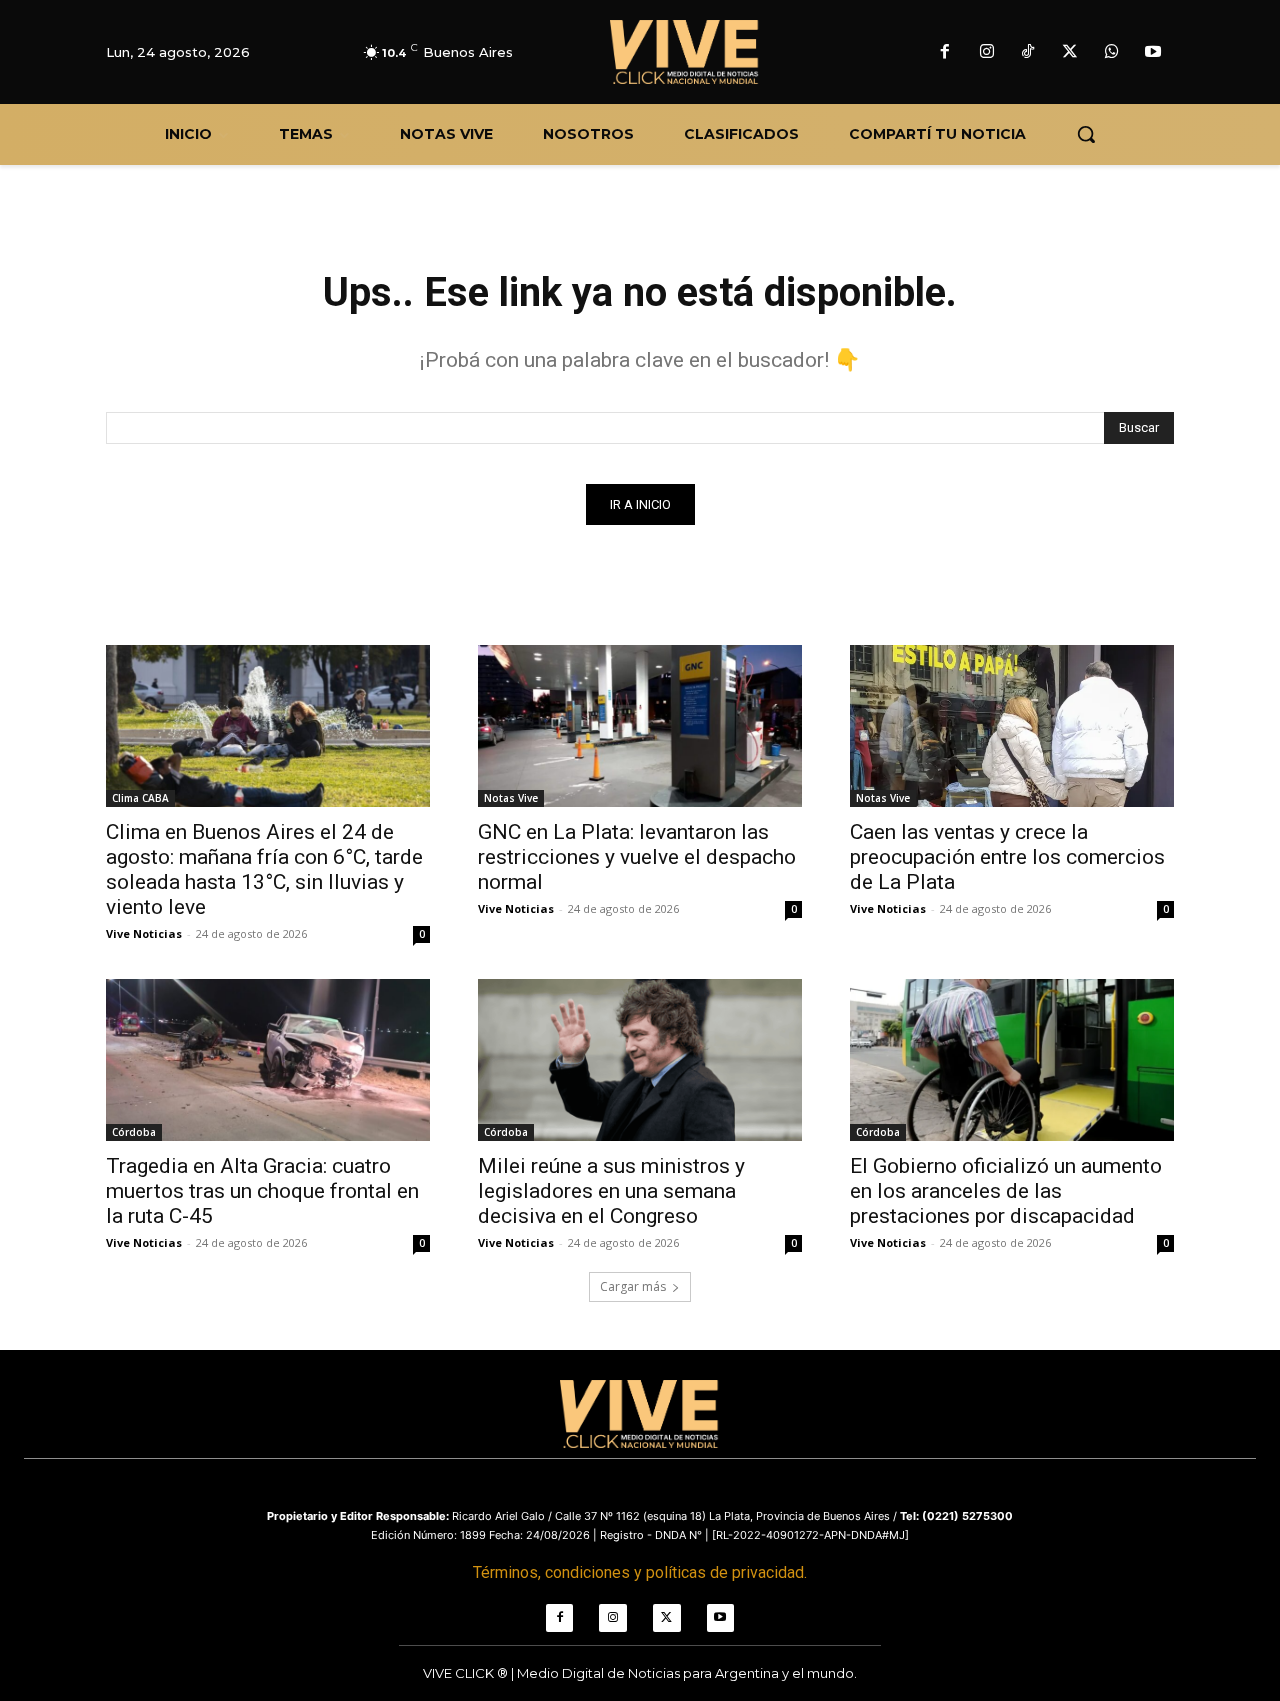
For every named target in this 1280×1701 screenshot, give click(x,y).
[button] (1086, 134)
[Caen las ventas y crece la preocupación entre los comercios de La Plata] (1012, 726)
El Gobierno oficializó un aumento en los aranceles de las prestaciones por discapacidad (1006, 1191)
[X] (1070, 53)
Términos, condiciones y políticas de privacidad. (640, 1572)
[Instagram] (987, 53)
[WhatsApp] (1112, 53)
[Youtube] (1153, 53)
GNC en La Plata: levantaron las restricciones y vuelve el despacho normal (637, 857)
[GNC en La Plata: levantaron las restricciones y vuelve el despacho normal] (640, 726)
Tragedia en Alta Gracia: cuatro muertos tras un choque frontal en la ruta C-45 (262, 1191)
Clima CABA (140, 798)
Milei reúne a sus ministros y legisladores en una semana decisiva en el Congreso (611, 1191)
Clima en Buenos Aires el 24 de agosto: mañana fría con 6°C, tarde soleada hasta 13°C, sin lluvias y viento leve (264, 869)
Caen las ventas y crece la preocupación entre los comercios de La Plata (1007, 857)
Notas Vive (511, 798)
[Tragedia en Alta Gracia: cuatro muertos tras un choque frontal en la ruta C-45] (268, 1060)
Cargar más (633, 1286)
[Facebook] (945, 53)
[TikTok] (1029, 53)
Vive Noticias (144, 933)
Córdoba (134, 1132)
